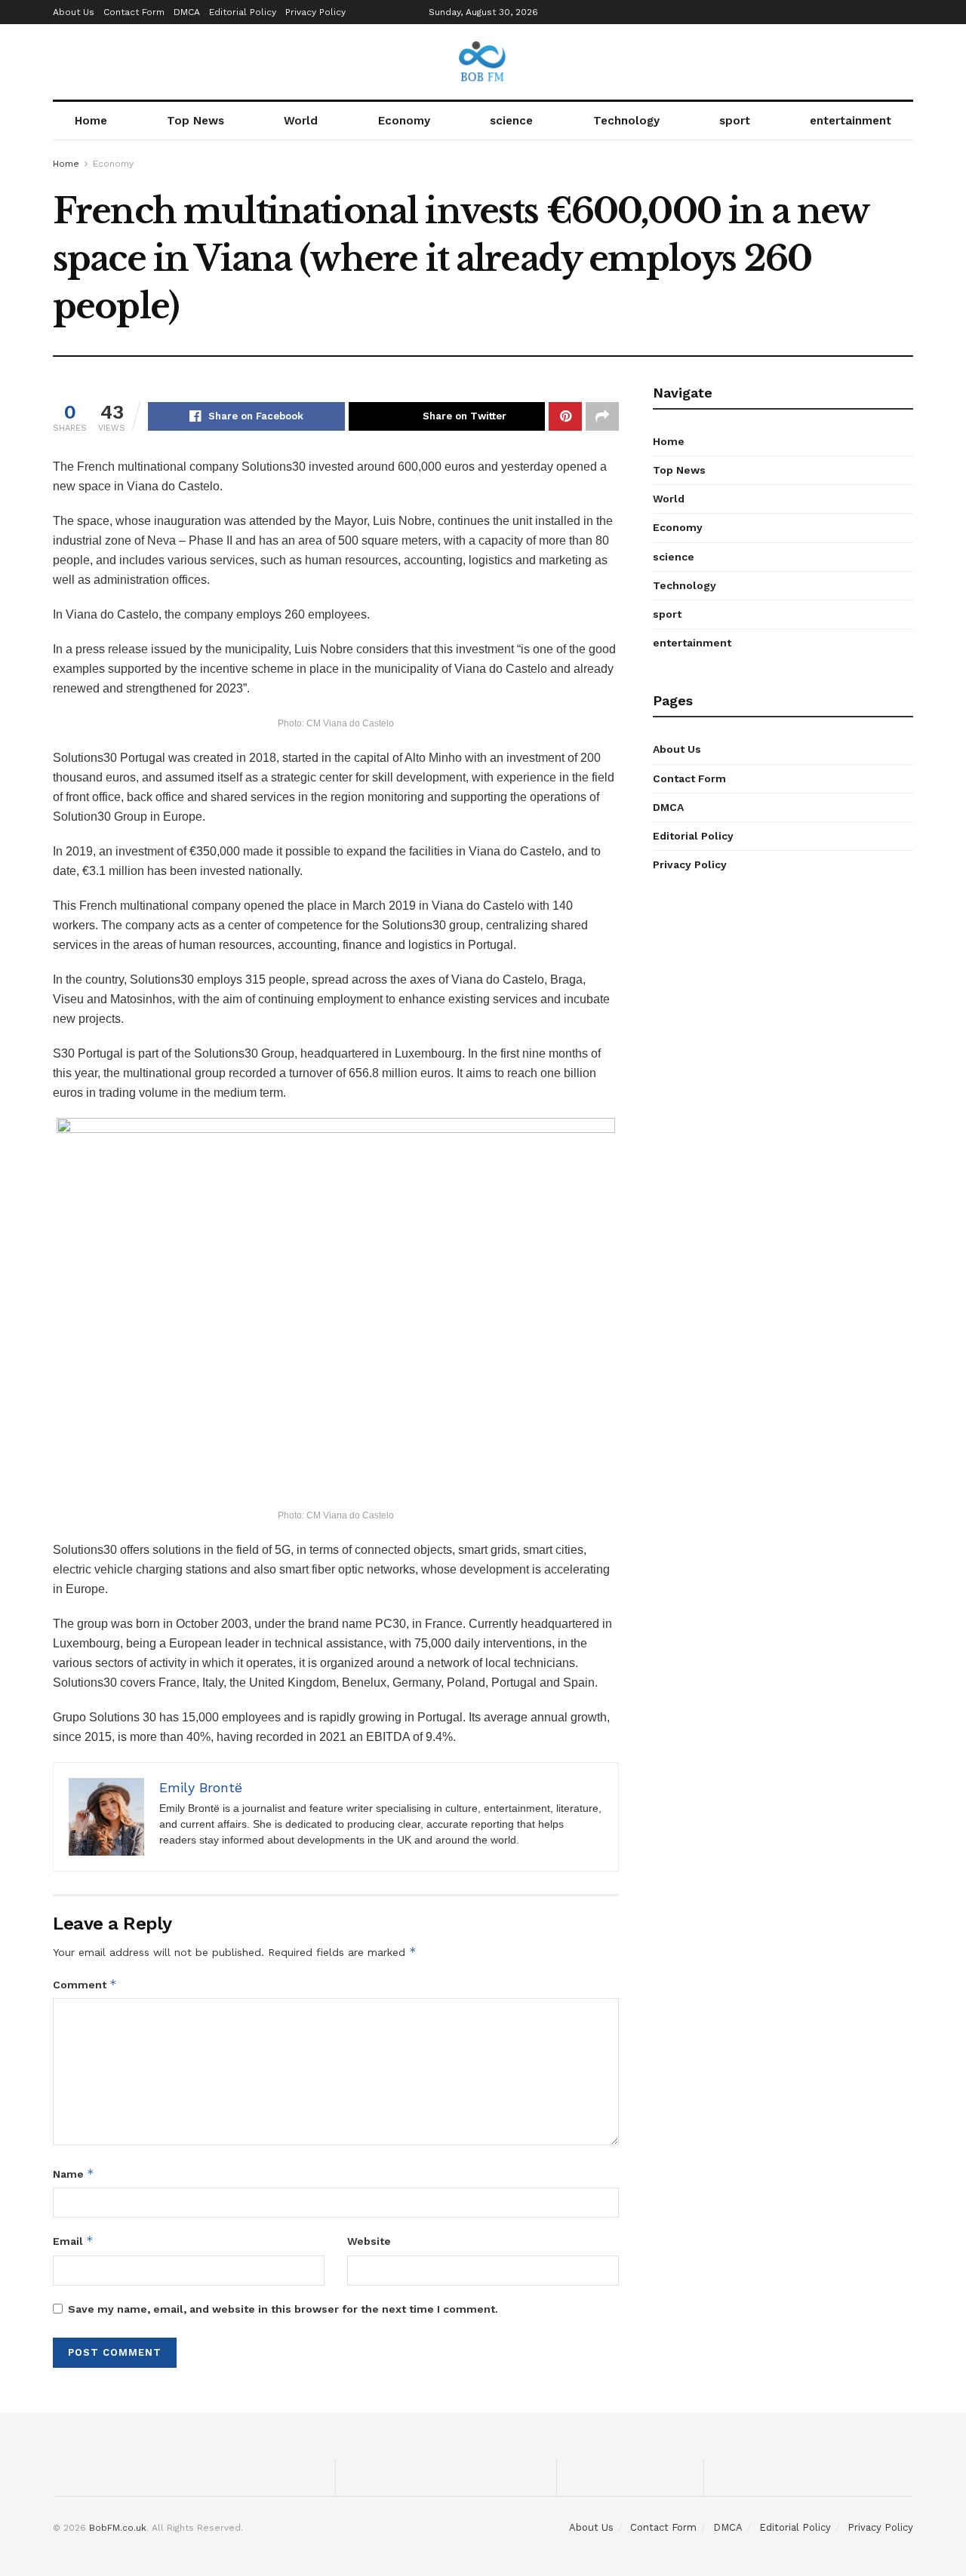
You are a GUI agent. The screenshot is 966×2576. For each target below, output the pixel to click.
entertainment (851, 121)
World (301, 121)
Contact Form (134, 12)
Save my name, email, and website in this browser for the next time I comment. (283, 2309)
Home (91, 121)
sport (735, 121)
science (511, 121)
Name (74, 2174)
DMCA (187, 12)
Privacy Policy (315, 12)
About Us (74, 12)
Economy (404, 121)
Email (73, 2241)
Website (369, 2241)
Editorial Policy (243, 12)
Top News (195, 121)
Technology (626, 121)
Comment (85, 1984)
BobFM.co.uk (118, 2528)
